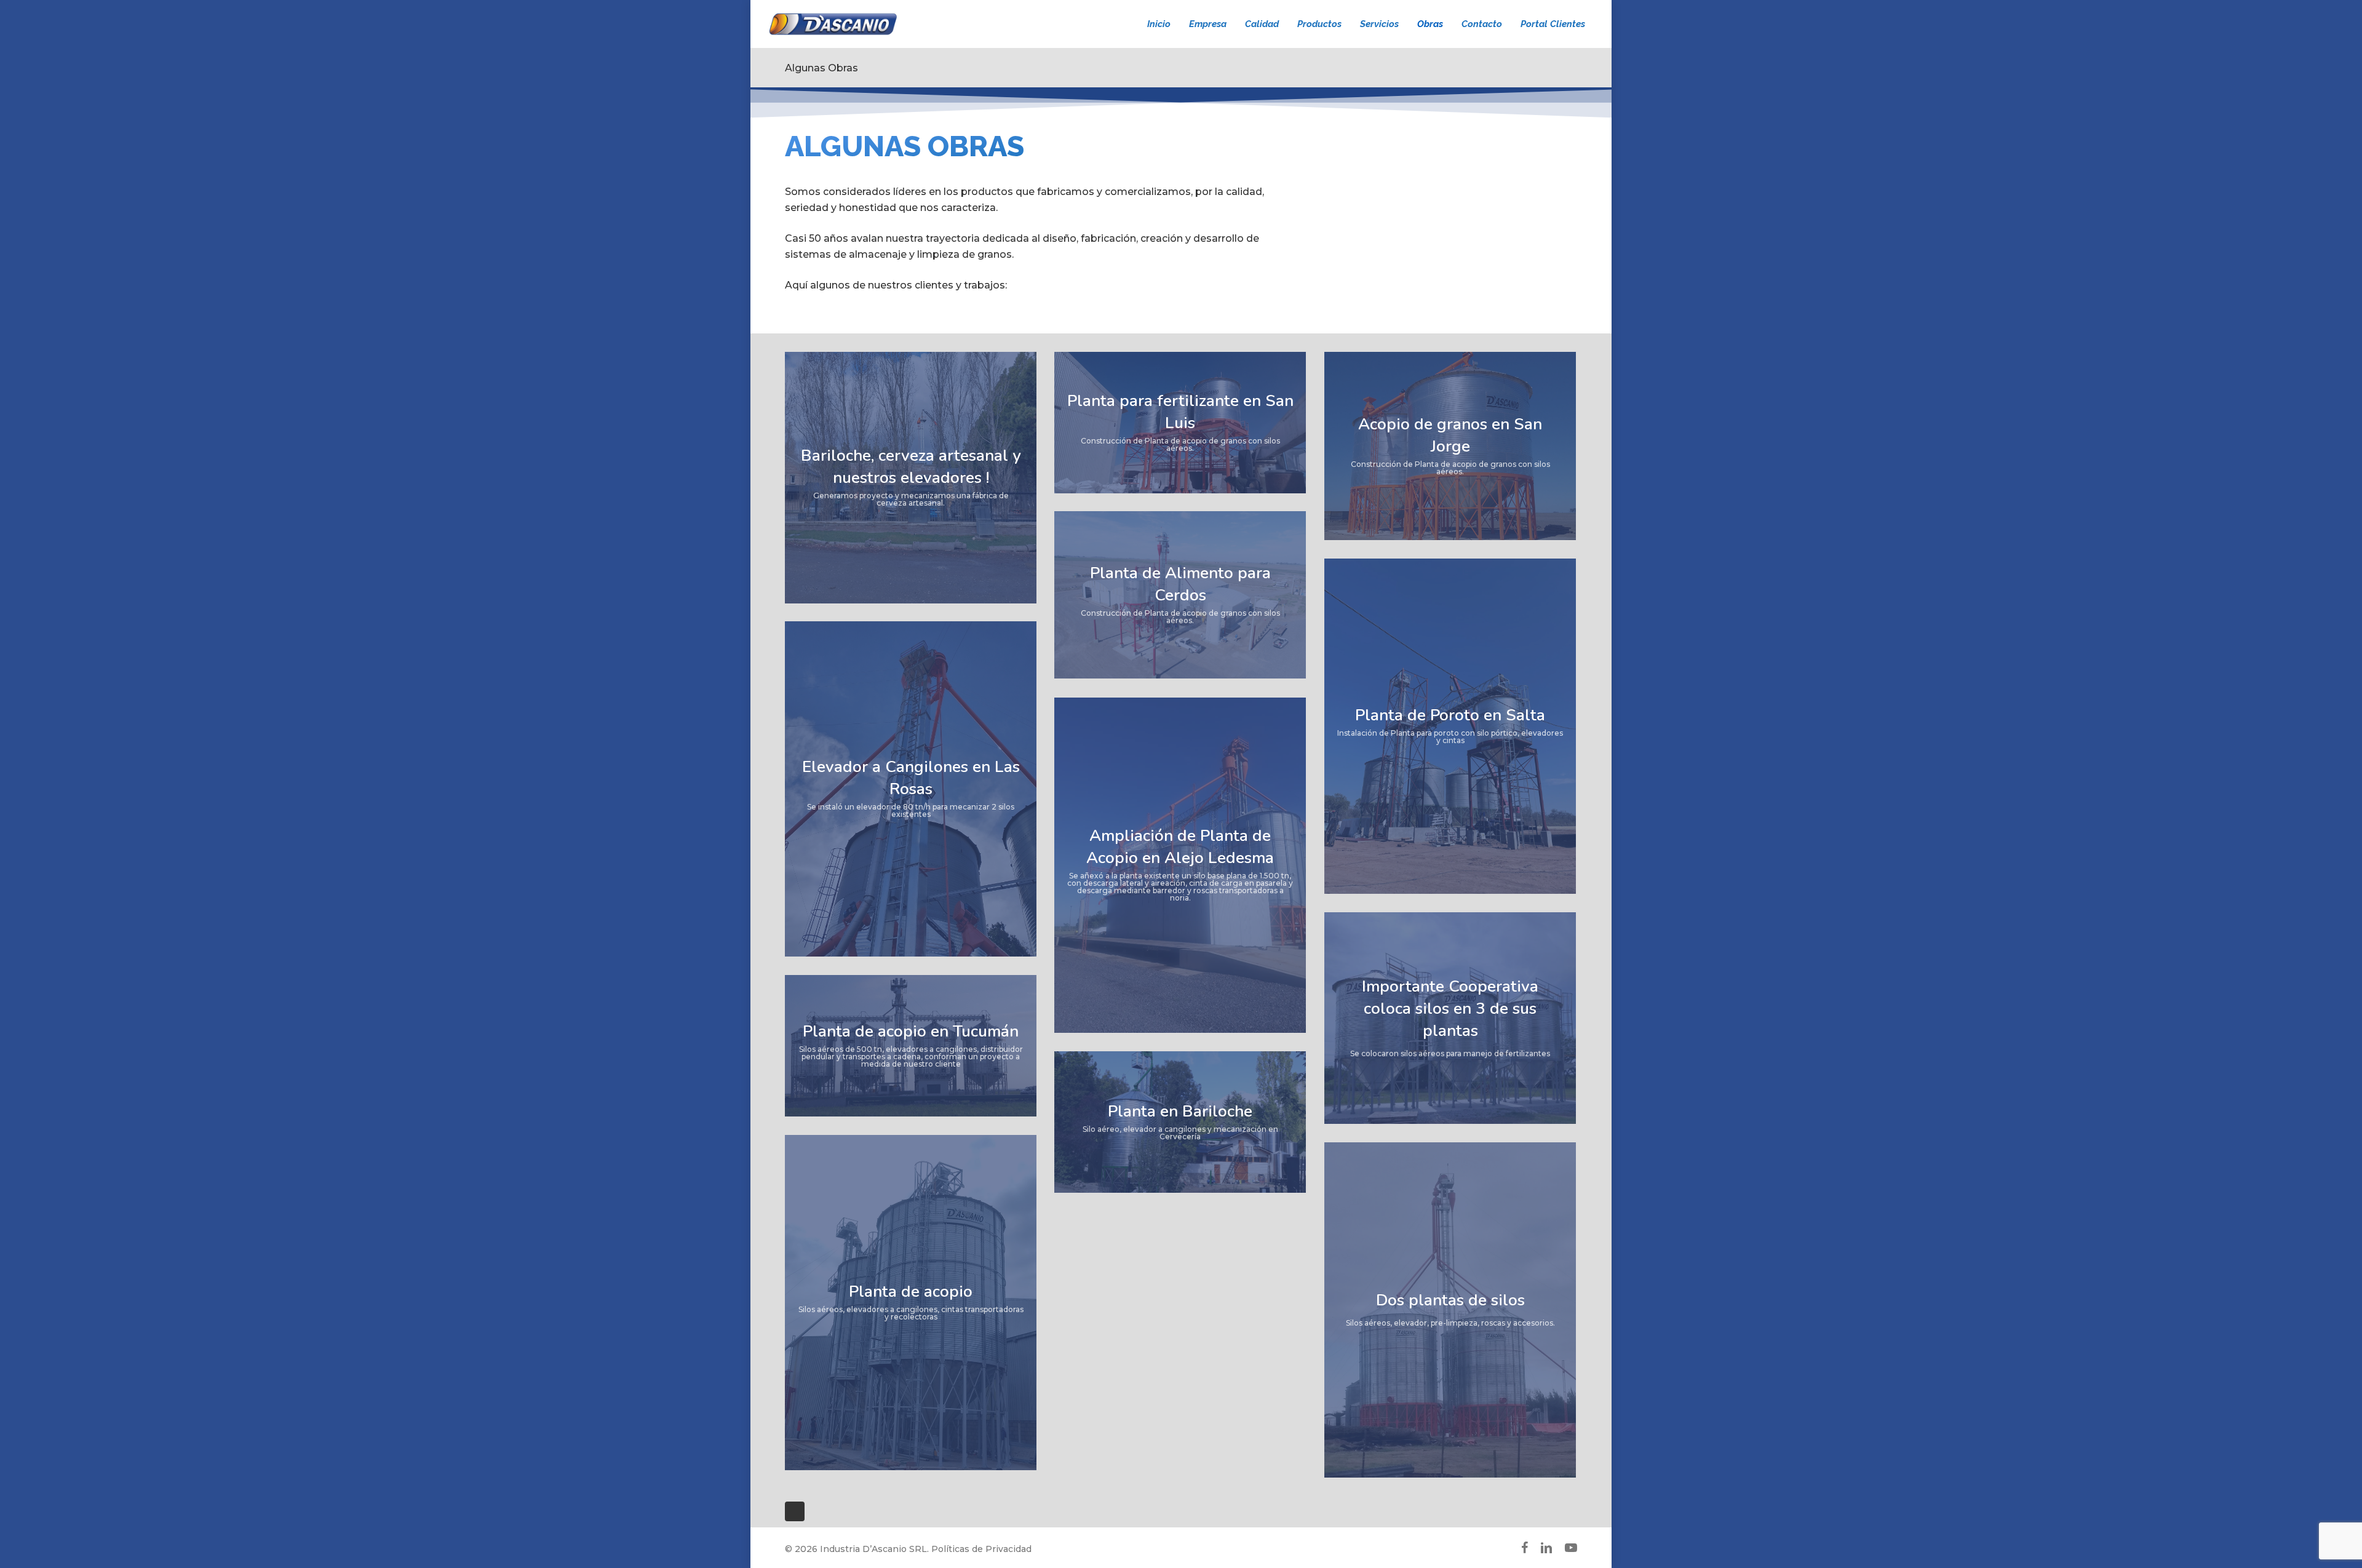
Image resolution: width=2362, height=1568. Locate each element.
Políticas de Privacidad (981, 1549)
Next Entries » (795, 1511)
